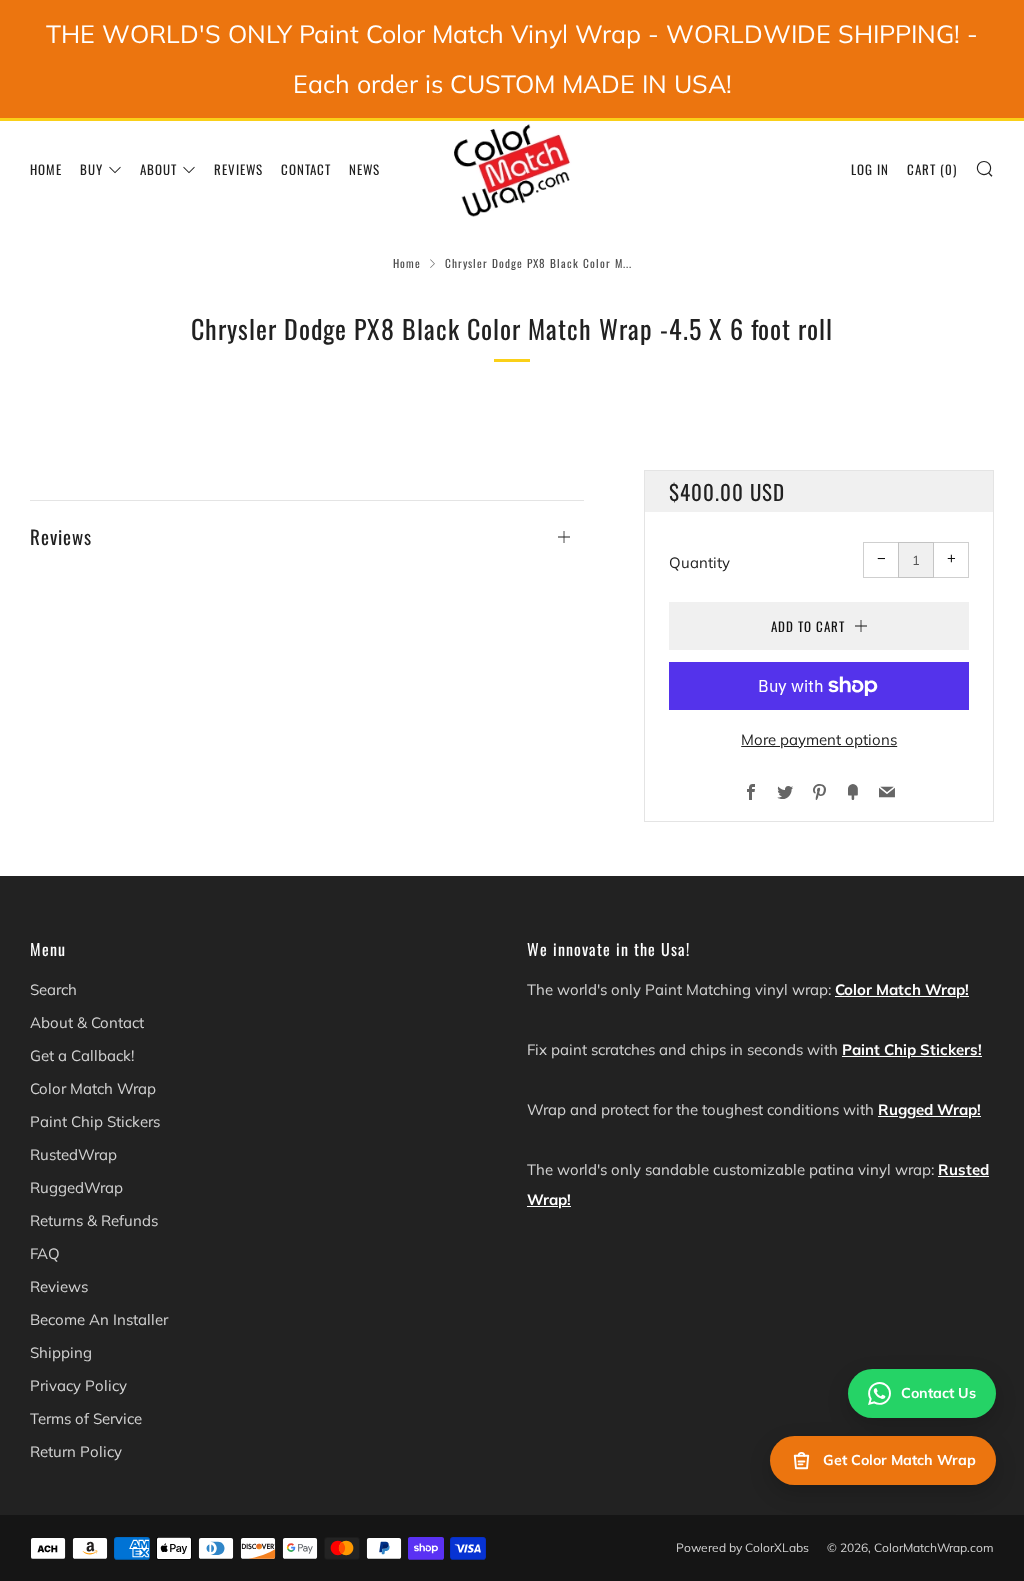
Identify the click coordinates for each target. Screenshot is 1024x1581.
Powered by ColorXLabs (742, 1547)
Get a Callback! (82, 1055)
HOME (46, 169)
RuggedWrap (76, 1187)
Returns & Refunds (94, 1220)
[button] (307, 526)
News (364, 169)
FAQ (45, 1253)
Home (407, 263)
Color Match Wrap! (902, 989)
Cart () (932, 169)
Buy (91, 169)
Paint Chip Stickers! (912, 1049)
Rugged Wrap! (929, 1109)
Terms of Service (86, 1418)
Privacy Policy (78, 1385)
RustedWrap (73, 1154)
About (158, 169)
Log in (870, 169)
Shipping (61, 1352)
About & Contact (87, 1022)
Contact (306, 169)
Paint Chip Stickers (95, 1121)
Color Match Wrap (93, 1088)
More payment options (819, 739)
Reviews (238, 169)
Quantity (699, 562)
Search (53, 989)
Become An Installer (99, 1319)
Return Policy (76, 1451)
